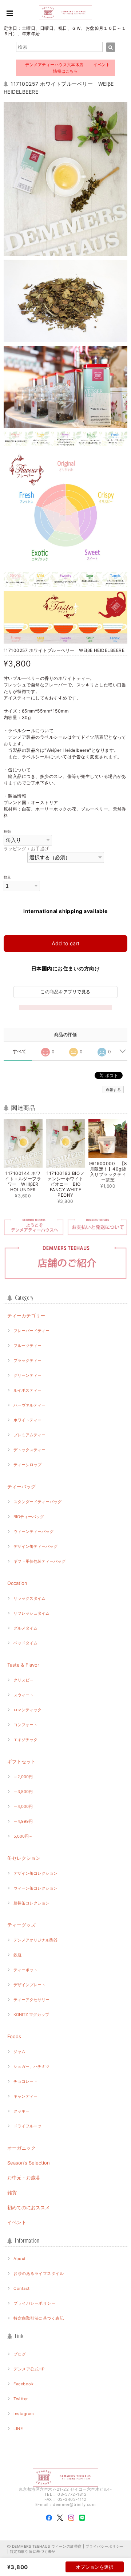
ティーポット (25, 1970)
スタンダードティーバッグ (37, 1502)
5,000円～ (23, 1836)
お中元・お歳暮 (24, 2178)
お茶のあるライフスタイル (39, 2273)
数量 (7, 877)
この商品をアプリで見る (65, 992)
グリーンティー (27, 1375)
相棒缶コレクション (31, 1903)
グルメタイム (25, 1628)
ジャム (19, 2052)
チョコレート (25, 2081)
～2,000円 (23, 1777)
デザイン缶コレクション (35, 1873)
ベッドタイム (25, 1643)
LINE (18, 2429)
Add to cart (65, 943)
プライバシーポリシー (34, 2303)
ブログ (20, 2354)
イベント (17, 2222)
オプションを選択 (95, 2567)
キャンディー (25, 2096)
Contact (21, 2288)
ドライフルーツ (27, 2126)
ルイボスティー (27, 1390)
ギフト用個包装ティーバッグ (39, 1561)
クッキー (21, 2111)
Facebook (23, 2384)
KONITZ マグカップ (31, 2015)
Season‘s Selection (29, 2163)
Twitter (21, 2399)
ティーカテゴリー (26, 1315)
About (19, 2259)
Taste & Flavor (23, 1665)
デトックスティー (29, 1450)
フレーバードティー (31, 1331)
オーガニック (21, 2148)
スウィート (23, 1695)
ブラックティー (27, 1360)
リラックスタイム (29, 1598)
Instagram (24, 2414)
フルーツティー (27, 1346)
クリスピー (23, 1680)
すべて (19, 1051)
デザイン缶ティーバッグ (35, 1546)
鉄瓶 (17, 1955)
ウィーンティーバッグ (33, 1532)
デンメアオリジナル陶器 (35, 1940)
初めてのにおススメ (29, 2207)
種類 (7, 831)
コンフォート (25, 1725)
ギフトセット (21, 1761)
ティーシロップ (27, 1465)
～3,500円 (23, 1792)
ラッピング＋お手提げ (26, 849)
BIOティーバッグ (29, 1517)
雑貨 (12, 2192)
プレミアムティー (29, 1435)
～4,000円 (23, 1806)
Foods (14, 2036)
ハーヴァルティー (29, 1405)
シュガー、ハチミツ (31, 2066)
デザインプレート (29, 1985)
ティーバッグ (21, 1486)
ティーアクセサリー (31, 2000)
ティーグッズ (21, 1925)
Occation (17, 1583)
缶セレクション (24, 1858)
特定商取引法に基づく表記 (39, 2318)
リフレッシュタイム (31, 1613)
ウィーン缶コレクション (35, 1888)
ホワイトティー (27, 1420)
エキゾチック (25, 1740)
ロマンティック (27, 1710)
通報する (113, 1090)
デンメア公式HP (29, 2369)
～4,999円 (23, 1821)
